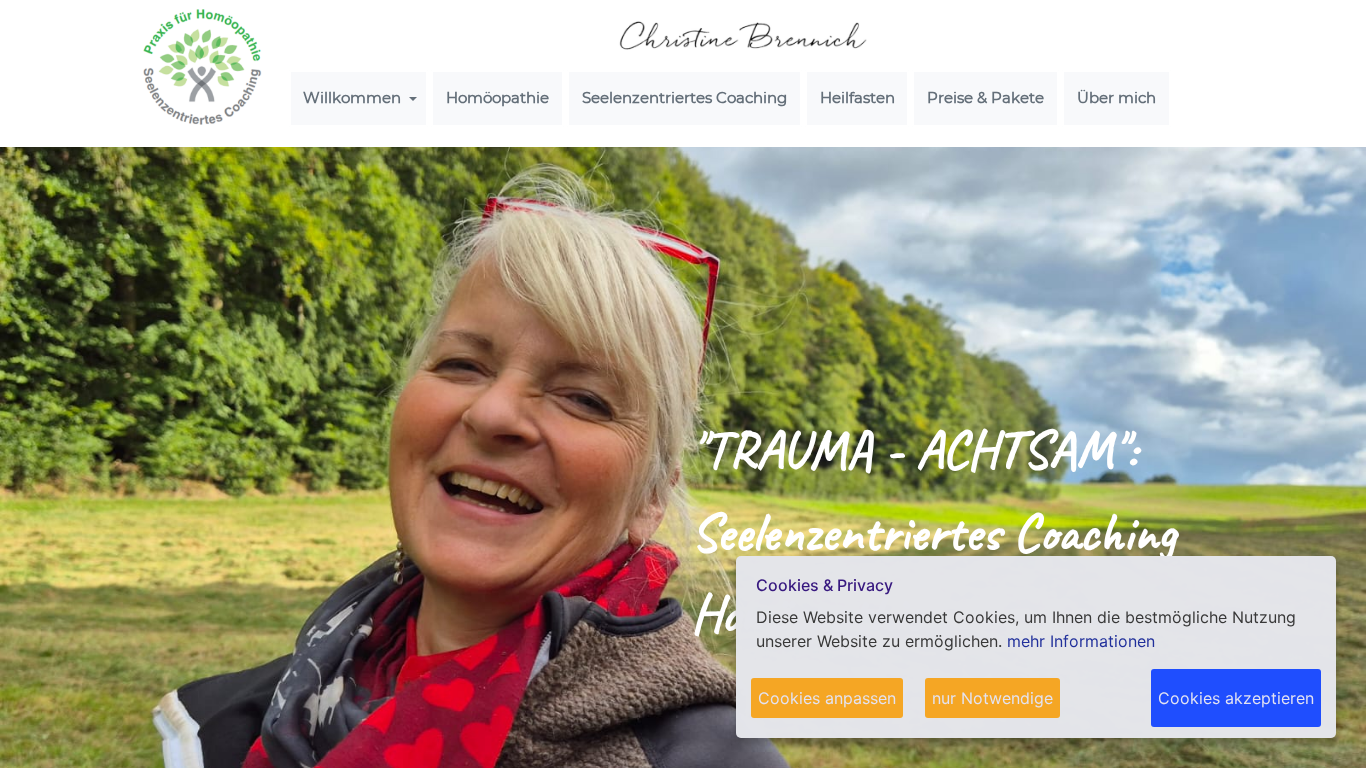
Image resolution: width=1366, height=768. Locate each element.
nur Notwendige (992, 698)
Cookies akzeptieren (1236, 698)
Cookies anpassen (827, 698)
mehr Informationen (1081, 641)
